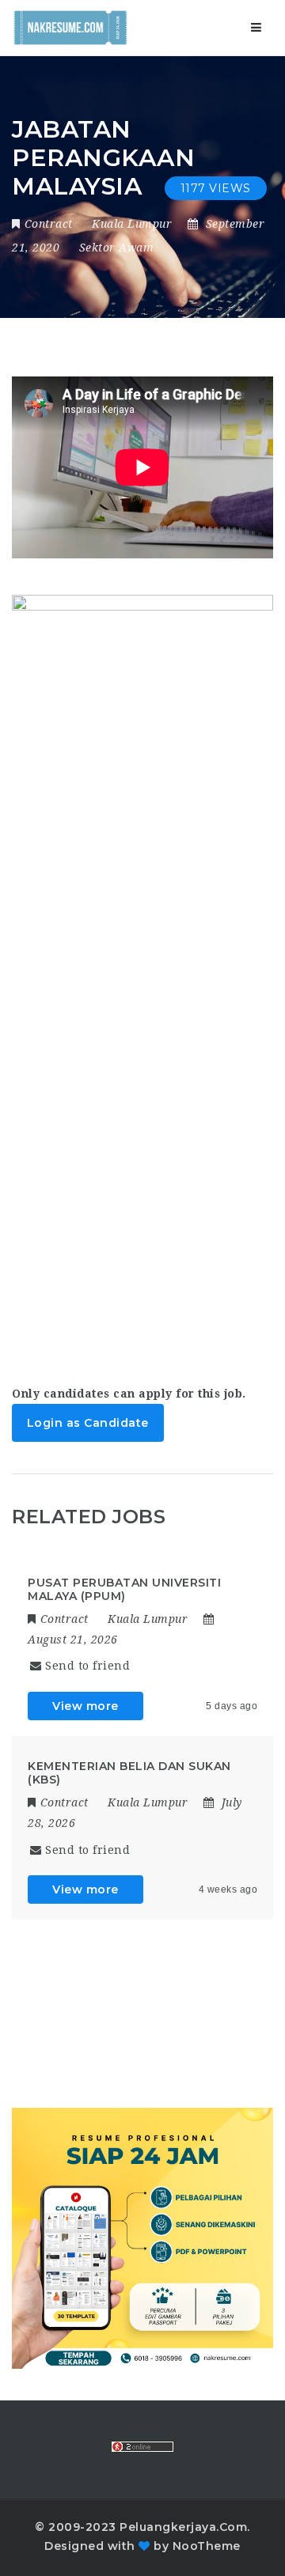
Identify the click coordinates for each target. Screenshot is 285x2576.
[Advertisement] (142, 1182)
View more (85, 1706)
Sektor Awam (117, 248)
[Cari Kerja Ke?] (70, 28)
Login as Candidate (88, 1423)
